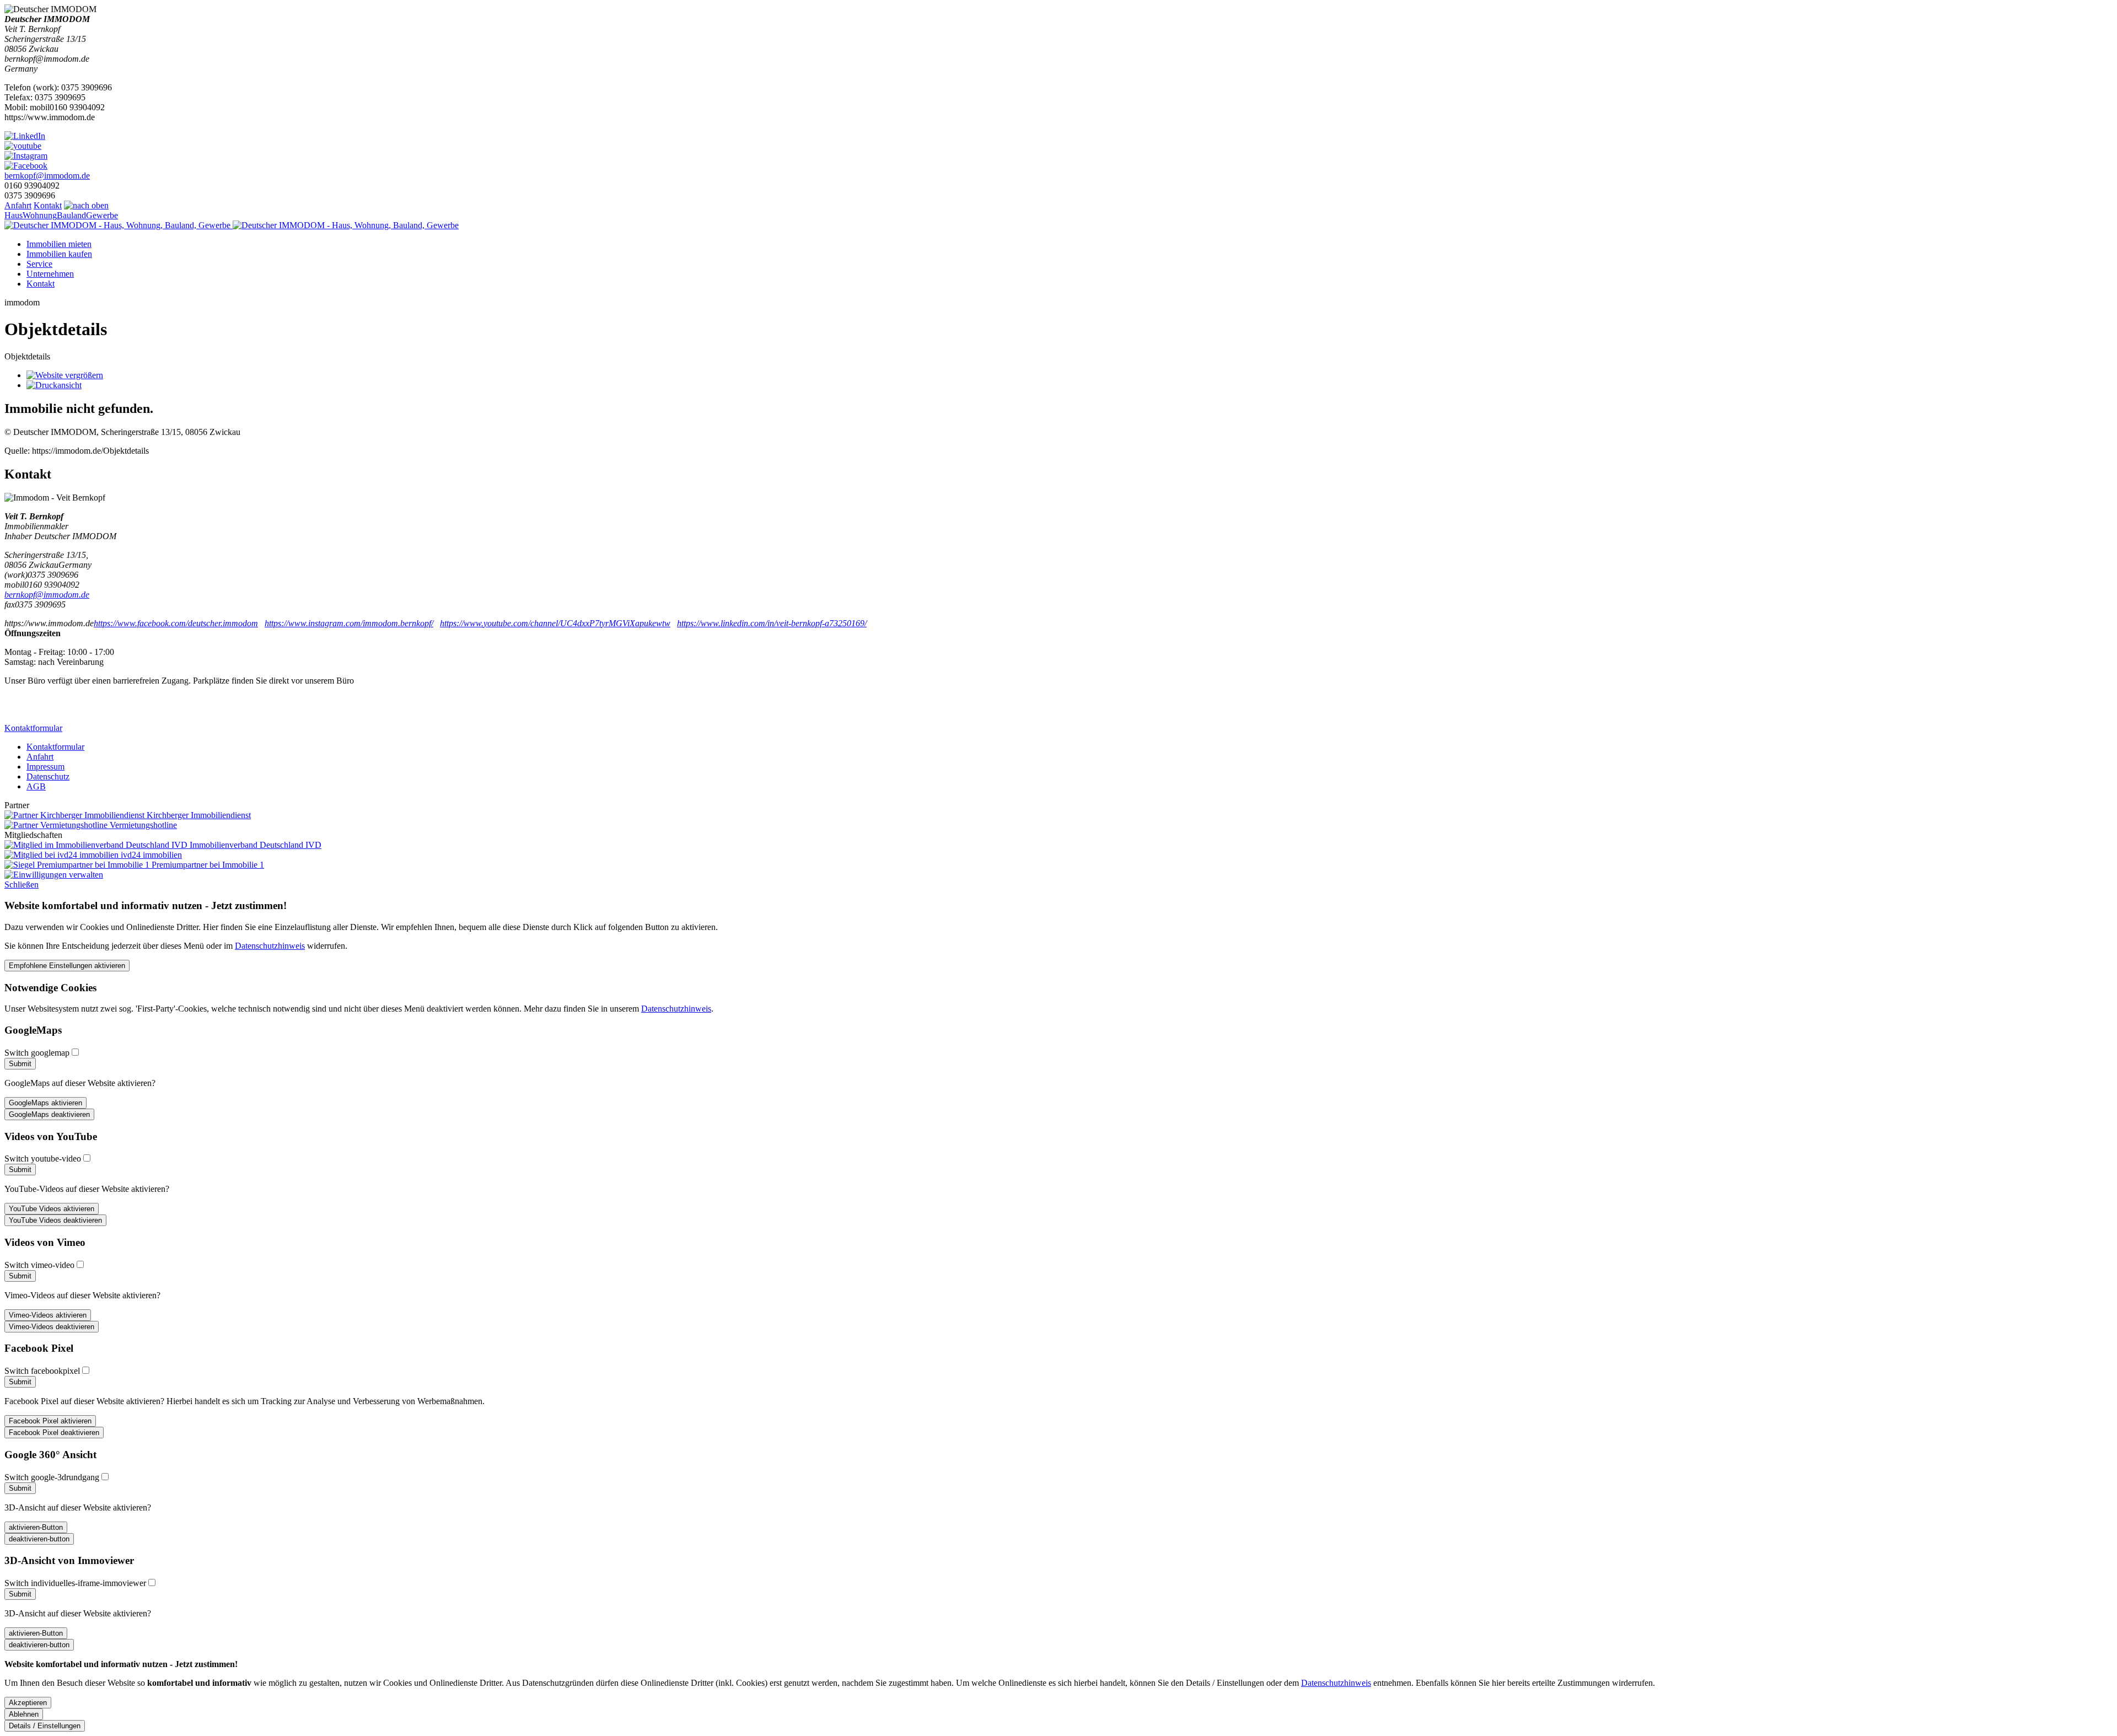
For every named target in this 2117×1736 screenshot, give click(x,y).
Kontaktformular (33, 728)
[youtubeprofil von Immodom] (23, 146)
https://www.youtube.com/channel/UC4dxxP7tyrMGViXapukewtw (555, 623)
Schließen (22, 885)
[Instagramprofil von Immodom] (26, 156)
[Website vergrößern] (65, 375)
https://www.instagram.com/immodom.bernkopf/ (349, 623)
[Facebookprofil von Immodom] (26, 166)
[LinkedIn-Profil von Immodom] (25, 136)
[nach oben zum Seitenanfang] (86, 205)
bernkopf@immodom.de (47, 176)
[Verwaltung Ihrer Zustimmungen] (54, 875)
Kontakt (48, 205)
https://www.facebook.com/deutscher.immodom (176, 623)
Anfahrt (18, 205)
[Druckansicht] (54, 385)
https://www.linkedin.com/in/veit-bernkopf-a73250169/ (772, 623)
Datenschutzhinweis (270, 946)
